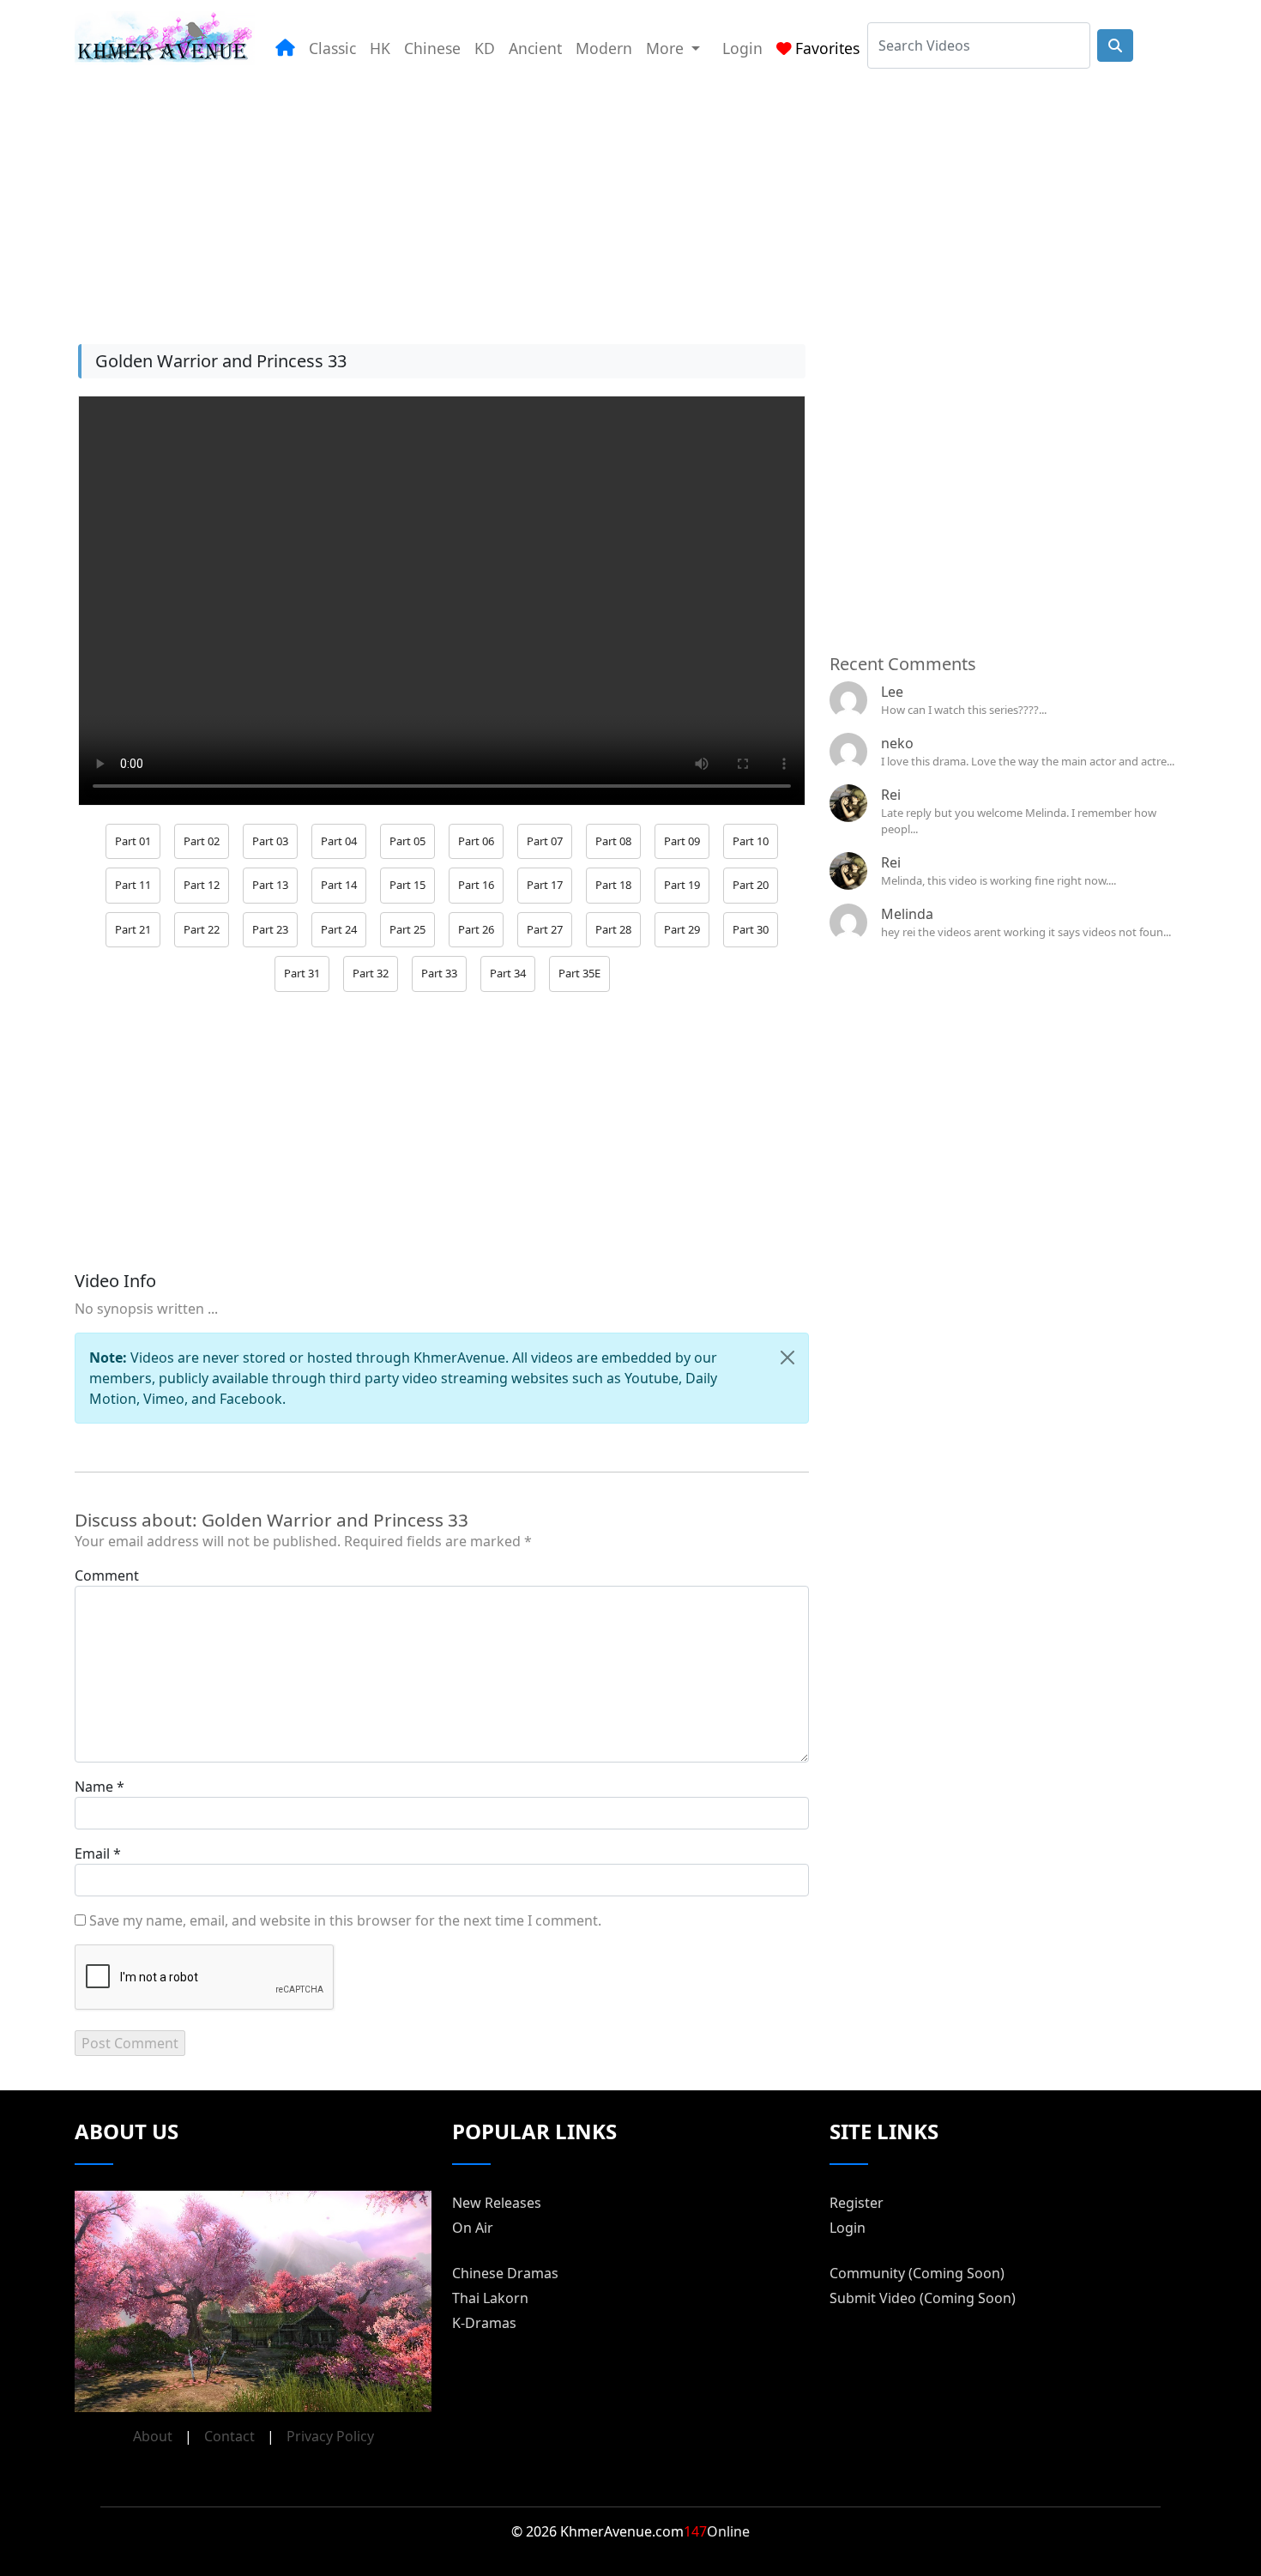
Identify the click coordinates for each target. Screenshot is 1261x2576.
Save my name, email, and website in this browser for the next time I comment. (345, 1920)
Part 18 (613, 885)
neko (897, 743)
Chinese (432, 48)
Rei (891, 795)
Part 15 (407, 885)
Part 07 (545, 841)
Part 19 (682, 885)
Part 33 (439, 973)
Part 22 (202, 929)
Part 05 (407, 841)
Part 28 (613, 929)
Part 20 (751, 885)
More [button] (667, 48)
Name (94, 1787)
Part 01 (133, 841)
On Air (473, 2228)
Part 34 (508, 973)
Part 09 (682, 841)
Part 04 (339, 841)
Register (857, 2203)
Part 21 (133, 929)
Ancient (535, 48)
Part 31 (302, 973)
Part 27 (545, 929)
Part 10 (751, 841)
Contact (229, 2436)
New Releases (497, 2203)
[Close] (787, 1358)
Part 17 (545, 885)
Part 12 (202, 885)
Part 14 (339, 885)
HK (380, 48)
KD (485, 48)
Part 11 (133, 885)
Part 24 (339, 929)
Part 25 (407, 929)
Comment (107, 1575)
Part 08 (613, 841)
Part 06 (476, 841)
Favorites (827, 48)
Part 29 (682, 929)
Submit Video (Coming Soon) (923, 2298)
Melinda (907, 914)
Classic (332, 48)
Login (742, 48)
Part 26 (476, 929)
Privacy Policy (330, 2436)
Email (92, 1853)
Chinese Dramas (505, 2273)
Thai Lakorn (490, 2298)
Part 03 (270, 841)
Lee (892, 692)
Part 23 (270, 929)
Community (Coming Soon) (917, 2273)
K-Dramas (484, 2323)
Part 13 (270, 885)
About (153, 2436)
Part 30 (751, 929)
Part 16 (476, 885)
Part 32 (371, 973)
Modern (604, 48)
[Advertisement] (589, 197)
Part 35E (579, 973)
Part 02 (202, 841)
